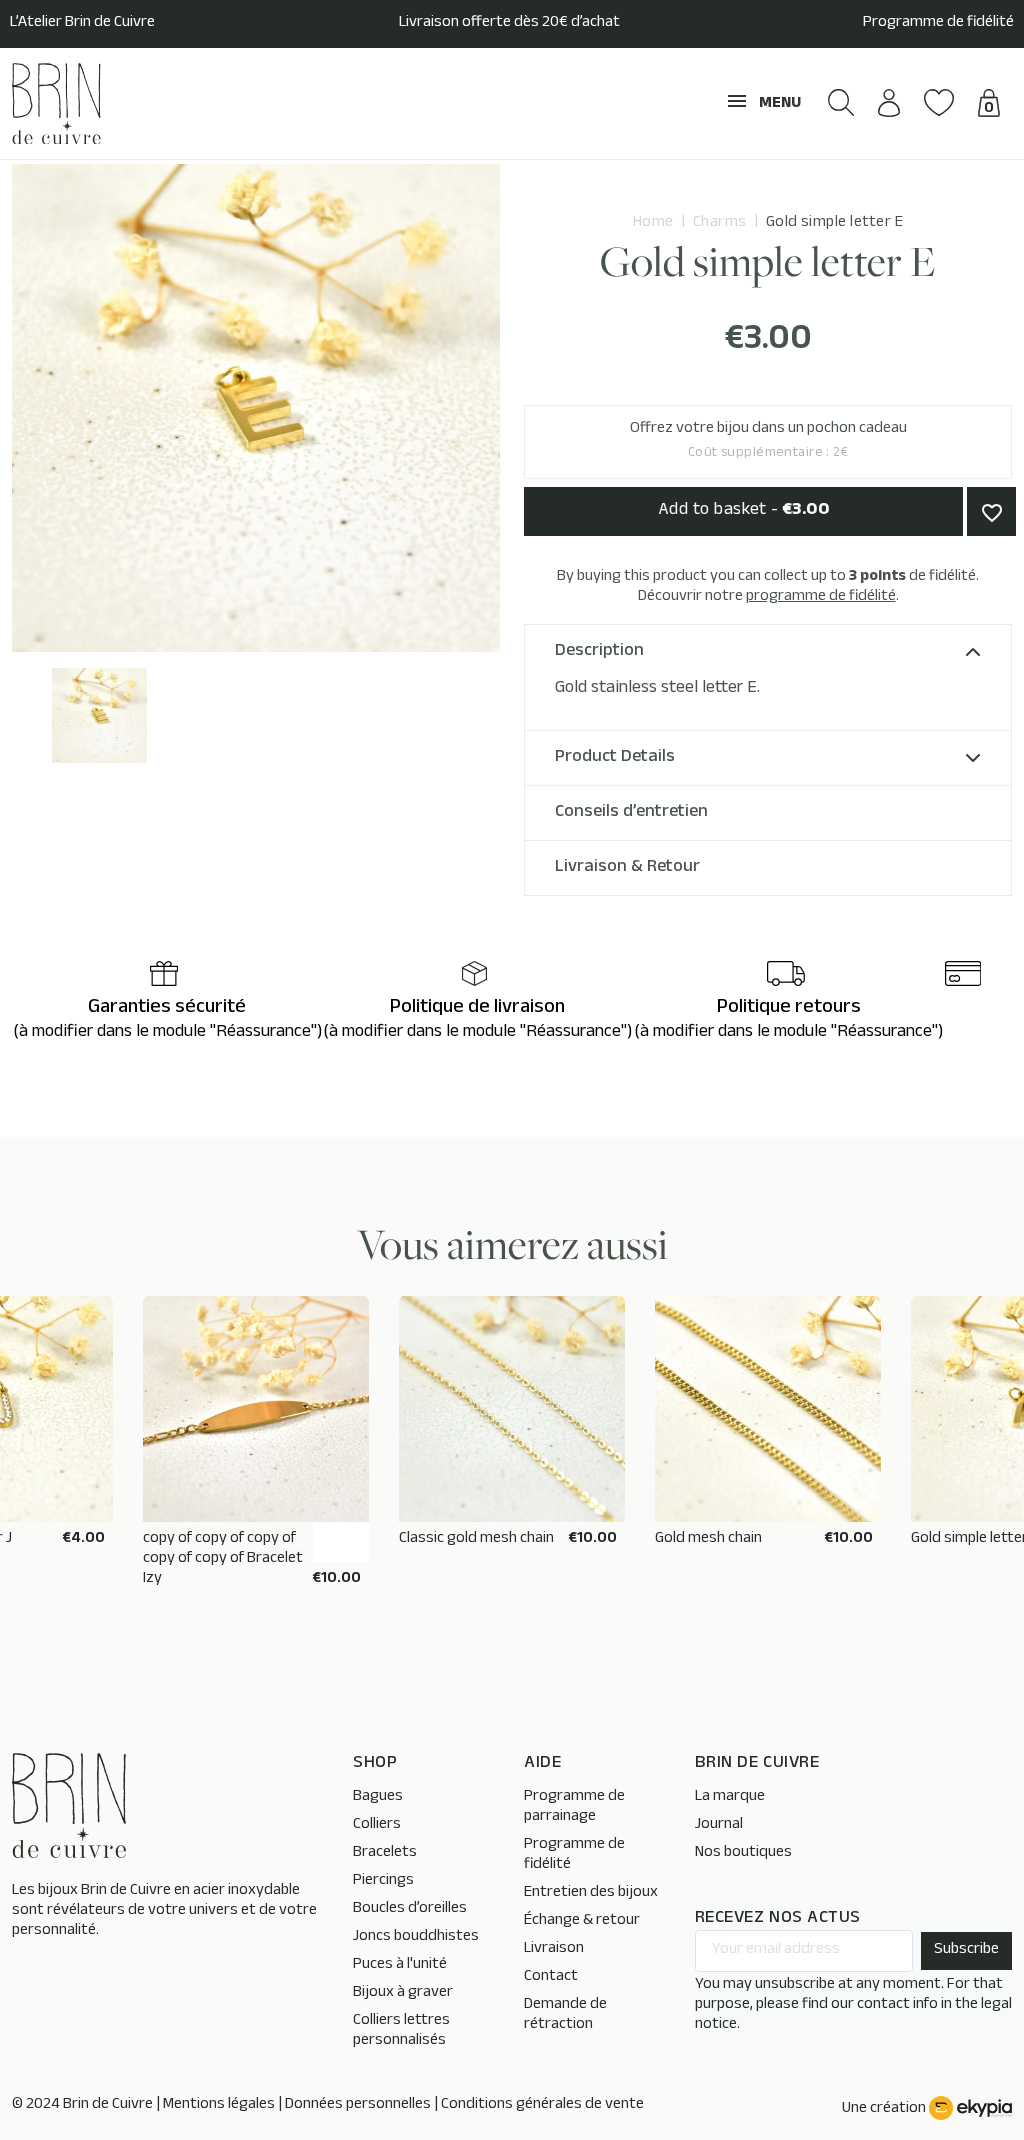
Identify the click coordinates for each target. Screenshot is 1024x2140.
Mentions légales (219, 2105)
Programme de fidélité (938, 24)
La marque (730, 1797)
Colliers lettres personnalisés (401, 2031)
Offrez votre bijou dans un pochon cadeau (768, 441)
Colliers (377, 1825)
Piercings (383, 1881)
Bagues (378, 1797)
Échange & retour (582, 1921)
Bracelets (385, 1853)
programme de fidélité (821, 597)
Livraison (554, 1949)
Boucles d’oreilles (410, 1909)
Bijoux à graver (403, 1993)
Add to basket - (744, 511)
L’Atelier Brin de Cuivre (82, 24)
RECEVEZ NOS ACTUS (778, 1919)
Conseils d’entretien (631, 813)
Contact (551, 1977)
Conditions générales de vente (542, 2105)
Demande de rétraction (565, 2015)
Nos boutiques (743, 1853)
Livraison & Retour (627, 868)
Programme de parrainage (574, 1807)
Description (599, 652)
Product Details (615, 758)
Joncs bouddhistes (416, 1937)
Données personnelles (358, 2105)
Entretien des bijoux (591, 1893)
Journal (719, 1825)
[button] (841, 102)
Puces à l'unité (400, 1965)
